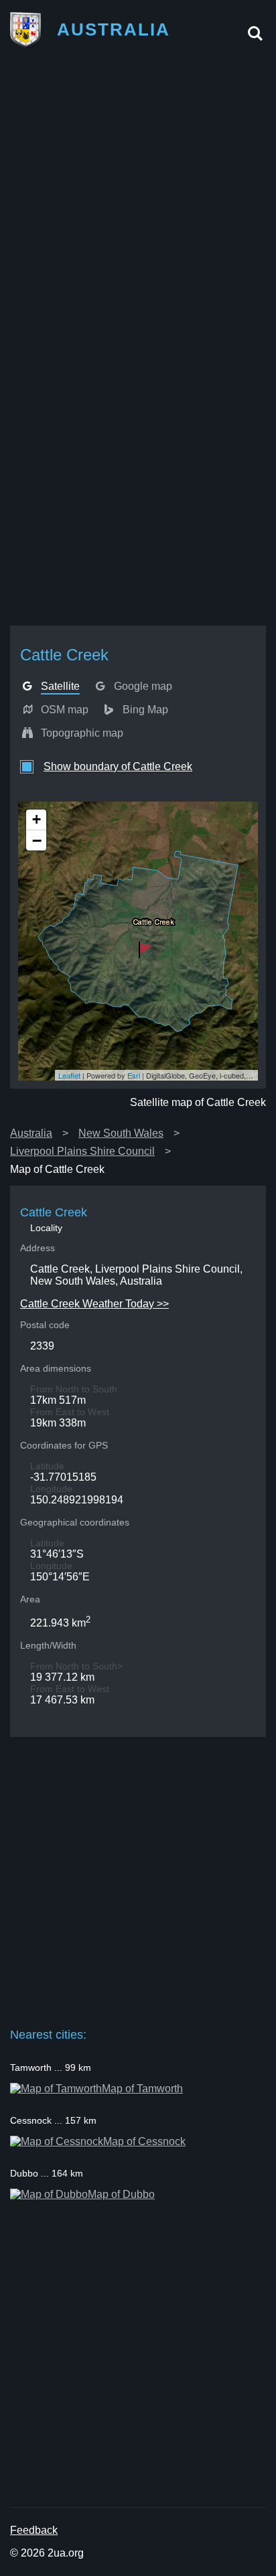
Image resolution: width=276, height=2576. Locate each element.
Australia (31, 1133)
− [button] (37, 840)
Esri (134, 1075)
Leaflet (69, 1075)
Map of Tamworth (142, 2089)
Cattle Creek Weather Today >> (94, 1304)
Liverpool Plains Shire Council (82, 1151)
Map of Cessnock (144, 2141)
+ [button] (37, 819)
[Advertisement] (138, 200)
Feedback (34, 2530)
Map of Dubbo (121, 2194)
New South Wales (121, 1133)
